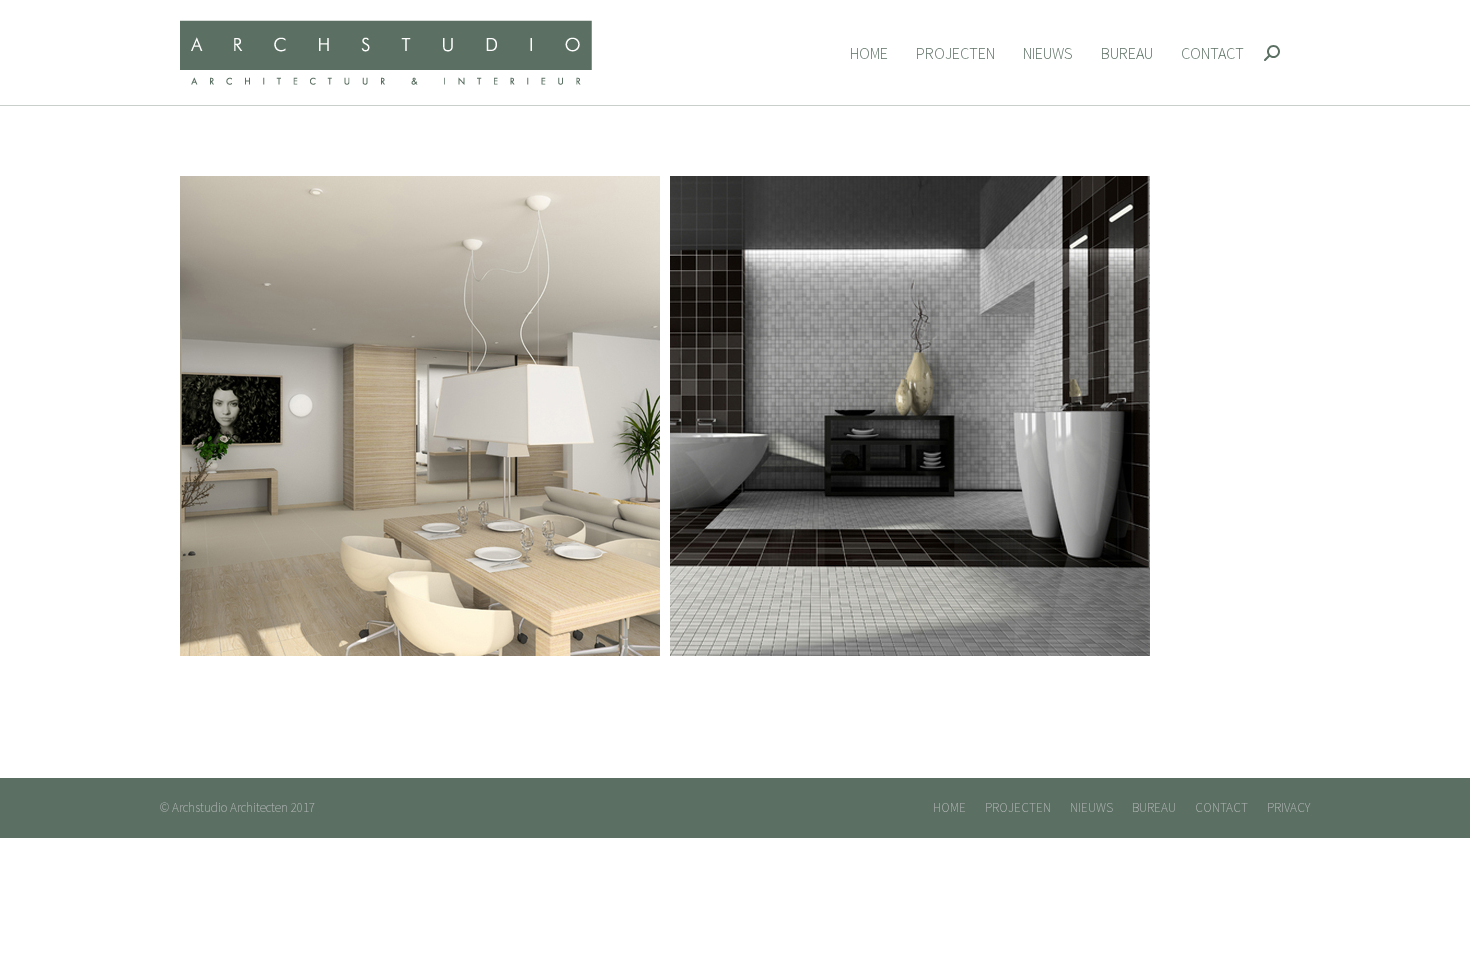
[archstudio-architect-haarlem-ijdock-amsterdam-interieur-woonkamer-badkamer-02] (665, 416)
